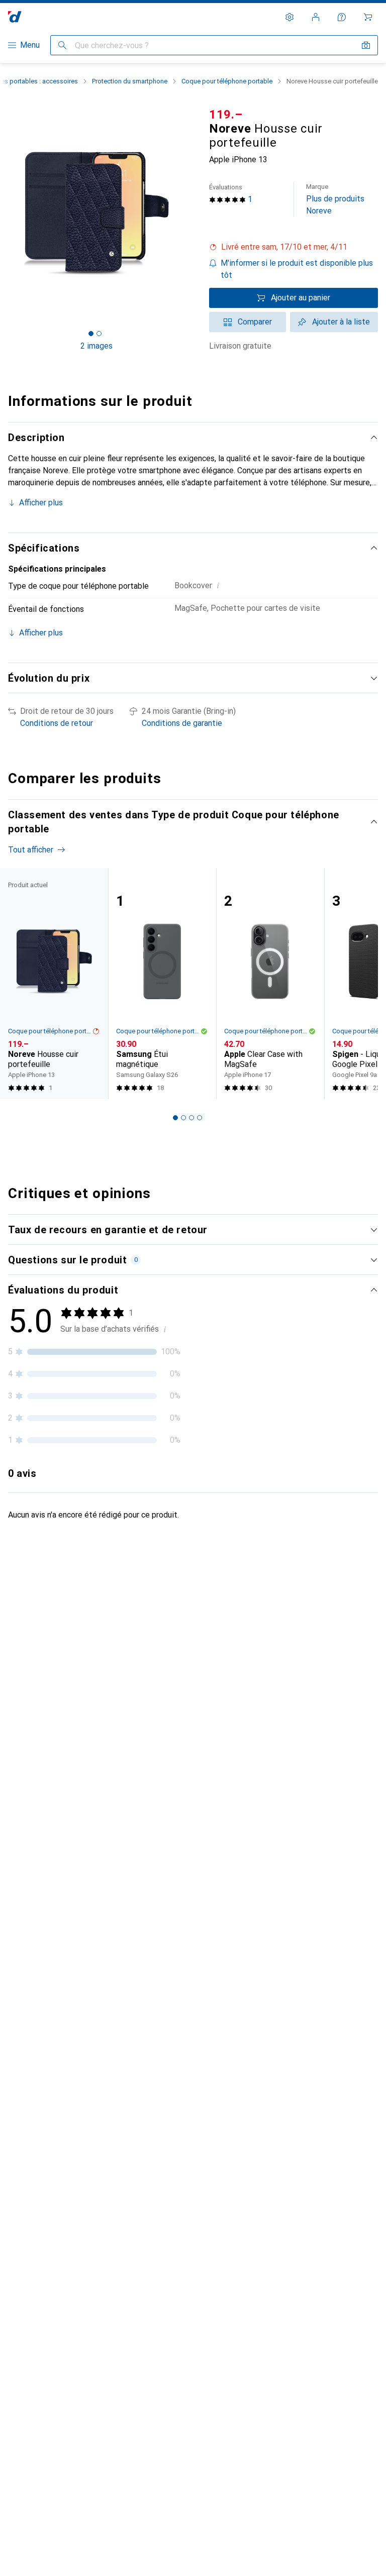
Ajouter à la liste (341, 322)
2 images (96, 346)
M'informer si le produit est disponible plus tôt (297, 269)
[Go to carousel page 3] (191, 1118)
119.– (226, 115)
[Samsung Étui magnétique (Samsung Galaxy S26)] (162, 984)
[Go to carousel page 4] (200, 1118)
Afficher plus (41, 503)
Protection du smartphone (130, 81)
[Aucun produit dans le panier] (368, 17)
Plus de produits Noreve (335, 199)
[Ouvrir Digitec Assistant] (342, 17)
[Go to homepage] (15, 17)
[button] (294, 247)
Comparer (255, 322)
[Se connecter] (316, 17)
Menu (30, 45)
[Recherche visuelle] (366, 45)
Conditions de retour (57, 723)
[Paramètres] (289, 17)
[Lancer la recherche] (62, 45)
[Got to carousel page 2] (99, 334)
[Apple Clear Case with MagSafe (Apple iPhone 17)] (270, 984)
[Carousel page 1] (175, 1118)
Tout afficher (31, 850)
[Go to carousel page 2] (183, 1118)
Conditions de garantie (182, 723)
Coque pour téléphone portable (227, 81)
